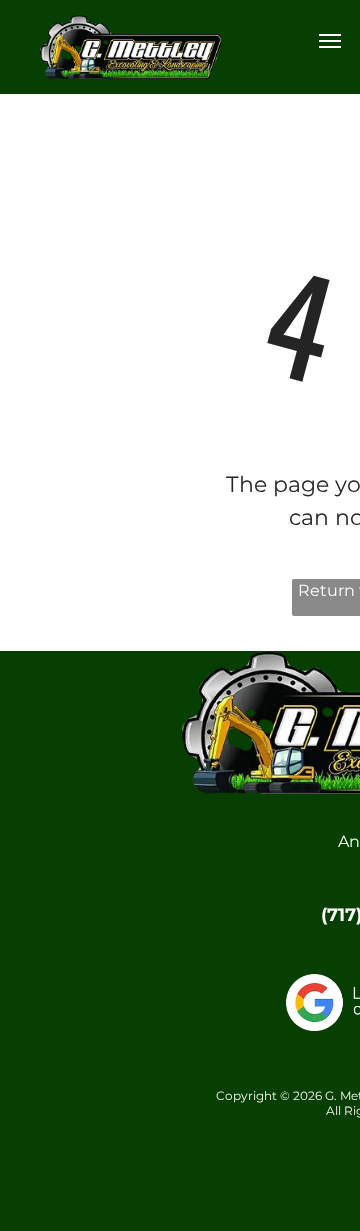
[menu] (330, 41)
